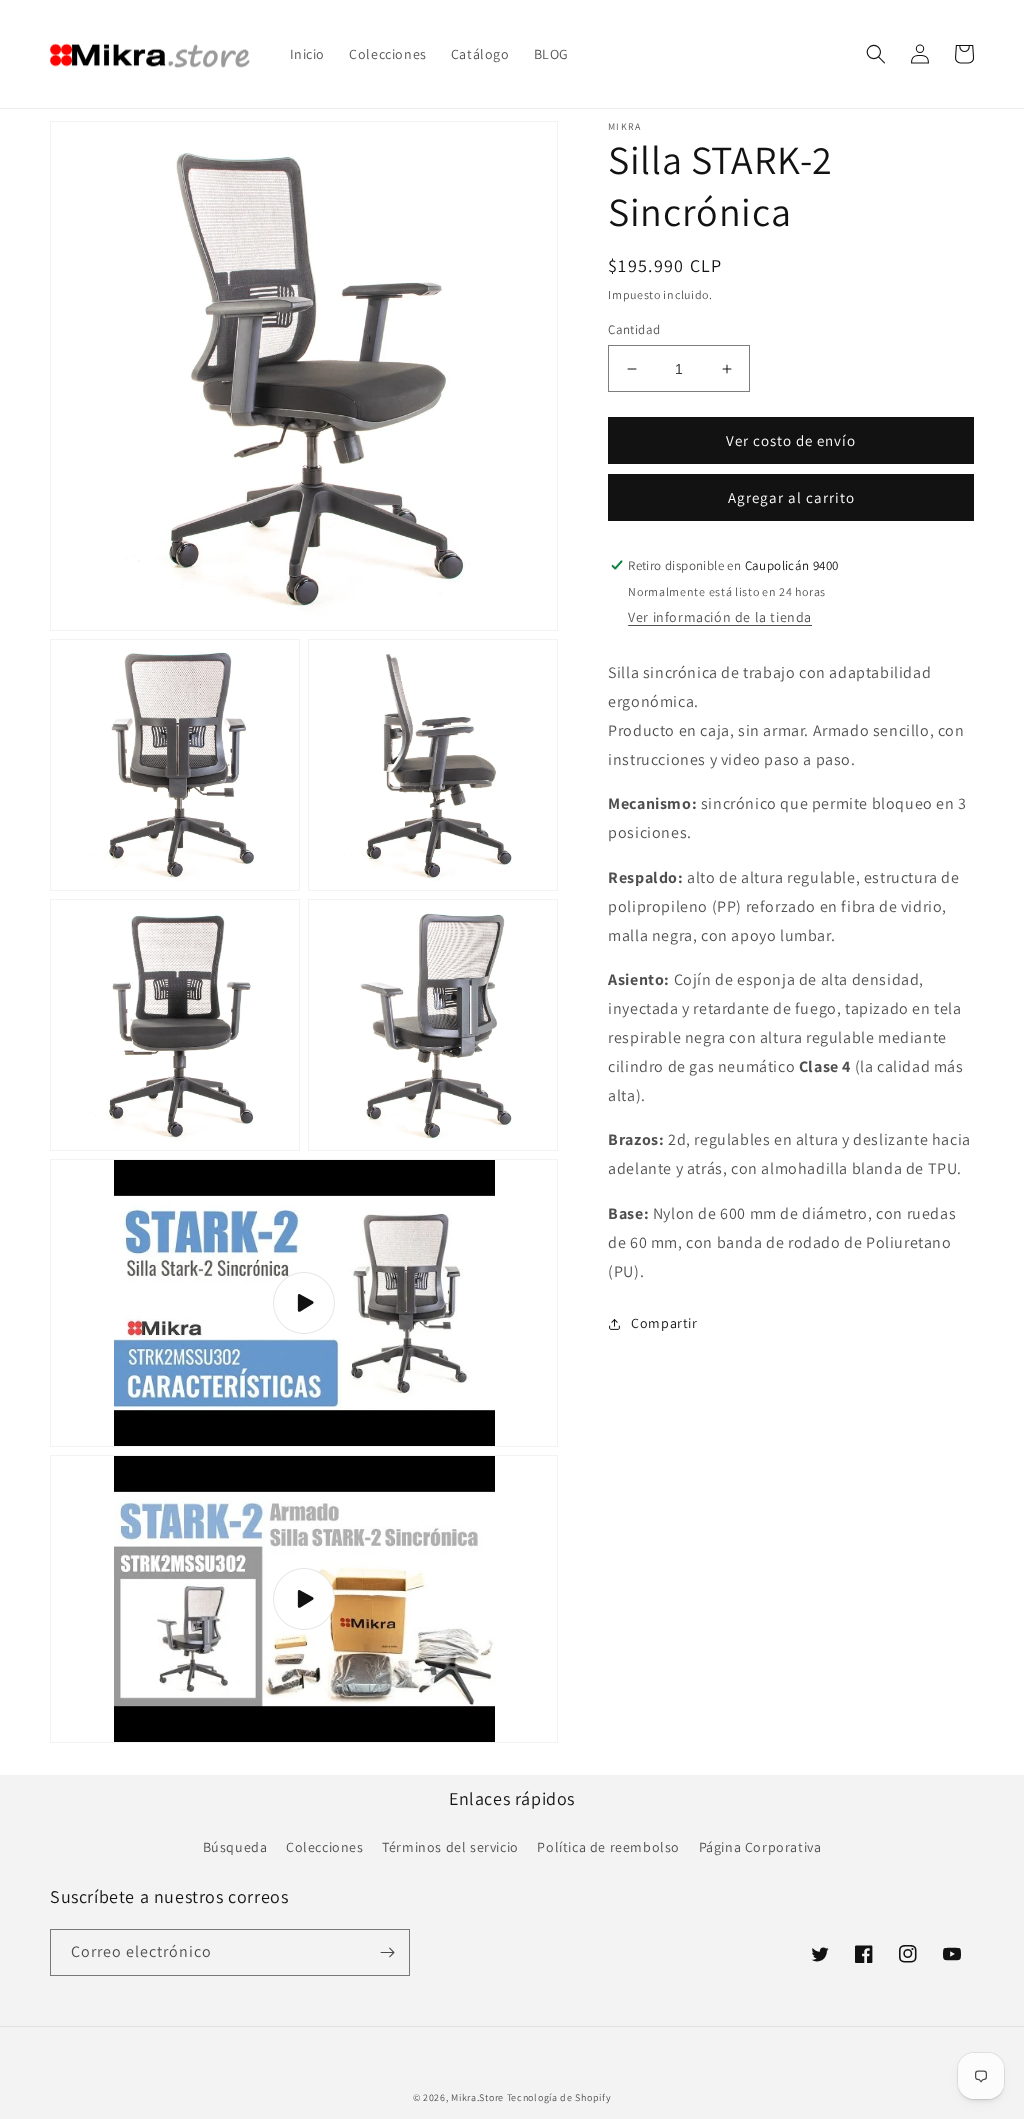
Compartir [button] (664, 1323)
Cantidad (634, 329)
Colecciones (325, 1847)
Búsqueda (235, 1847)
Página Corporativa (760, 1847)
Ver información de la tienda (720, 617)
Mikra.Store (477, 2097)
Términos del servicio (450, 1847)
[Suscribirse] (387, 1952)
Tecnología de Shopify (559, 2097)
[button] (876, 54)
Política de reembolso (608, 1847)
